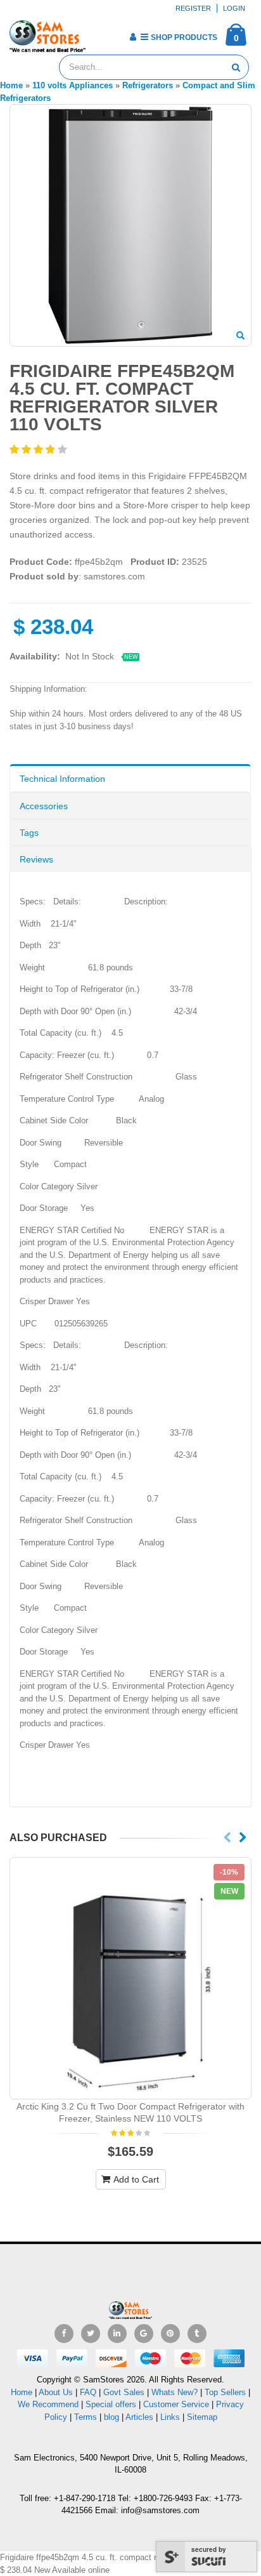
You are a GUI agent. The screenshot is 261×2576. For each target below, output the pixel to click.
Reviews (36, 859)
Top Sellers (225, 2392)
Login (234, 8)
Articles (139, 2417)
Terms (87, 2417)
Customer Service (176, 2404)
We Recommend (48, 2404)
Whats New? (175, 2392)
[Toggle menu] (100, 33)
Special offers (111, 2404)
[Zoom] (240, 336)
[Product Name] (130, 1978)
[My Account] (133, 37)
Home (22, 2392)
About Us (56, 2392)
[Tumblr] (197, 2334)
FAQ (88, 2392)
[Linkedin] (117, 2334)
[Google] (144, 2334)
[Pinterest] (170, 2334)
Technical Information (62, 779)
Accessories (44, 806)
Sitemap (202, 2417)
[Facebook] (64, 2334)
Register (193, 8)
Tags (29, 833)
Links (170, 2417)
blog (111, 2417)
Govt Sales (124, 2392)
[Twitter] (91, 2334)
